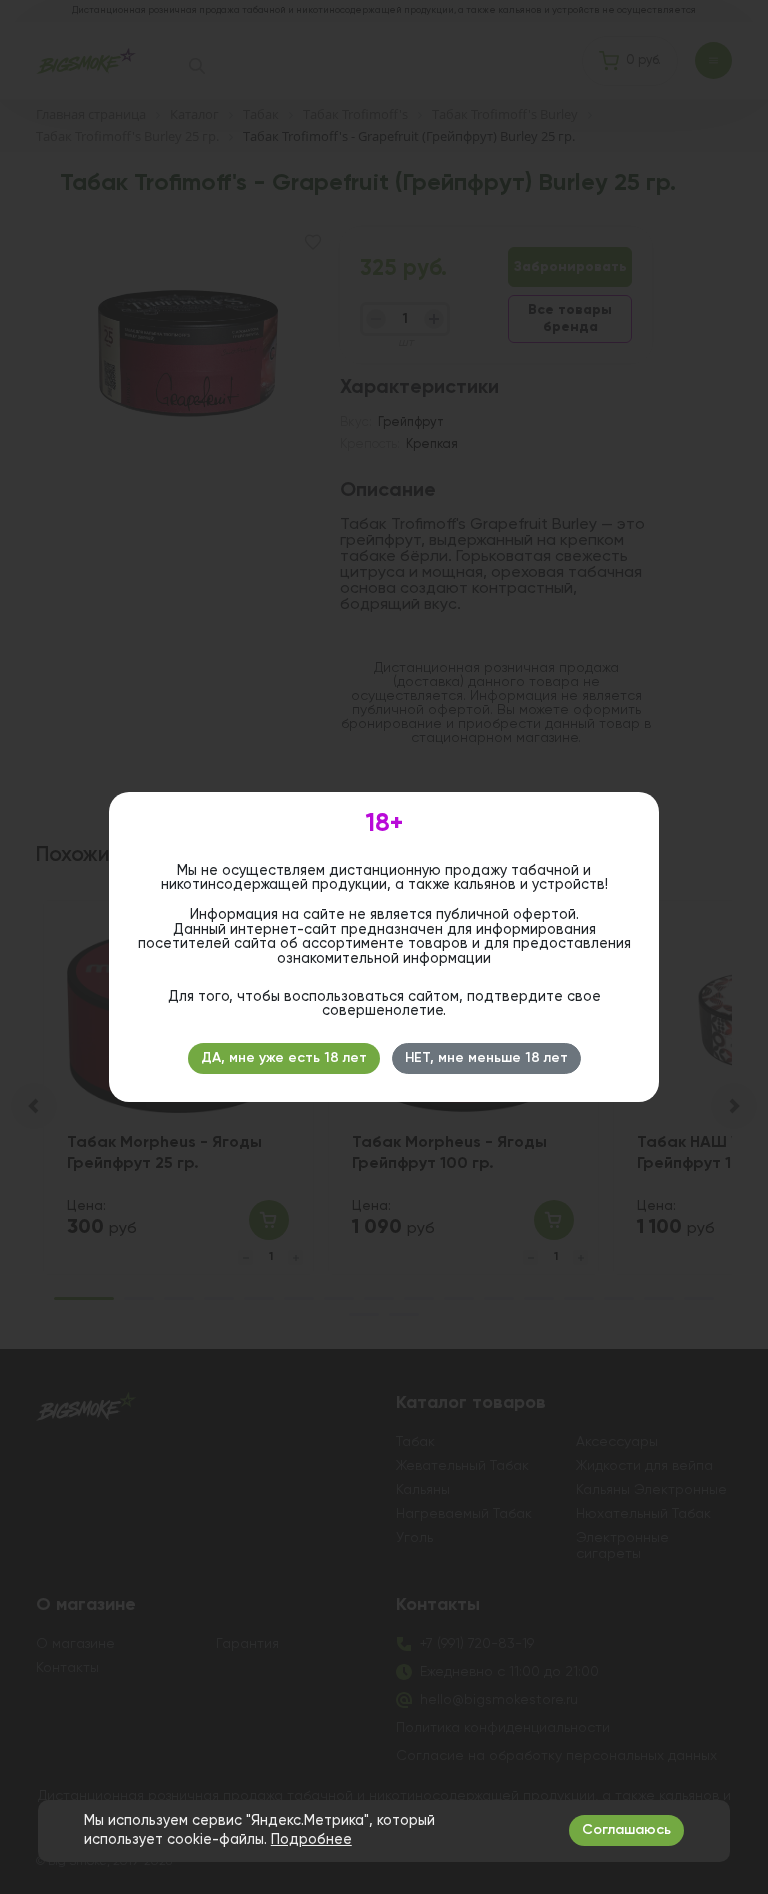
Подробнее (311, 1840)
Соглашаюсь (626, 1830)
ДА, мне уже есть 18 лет (284, 1058)
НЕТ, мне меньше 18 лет (486, 1058)
